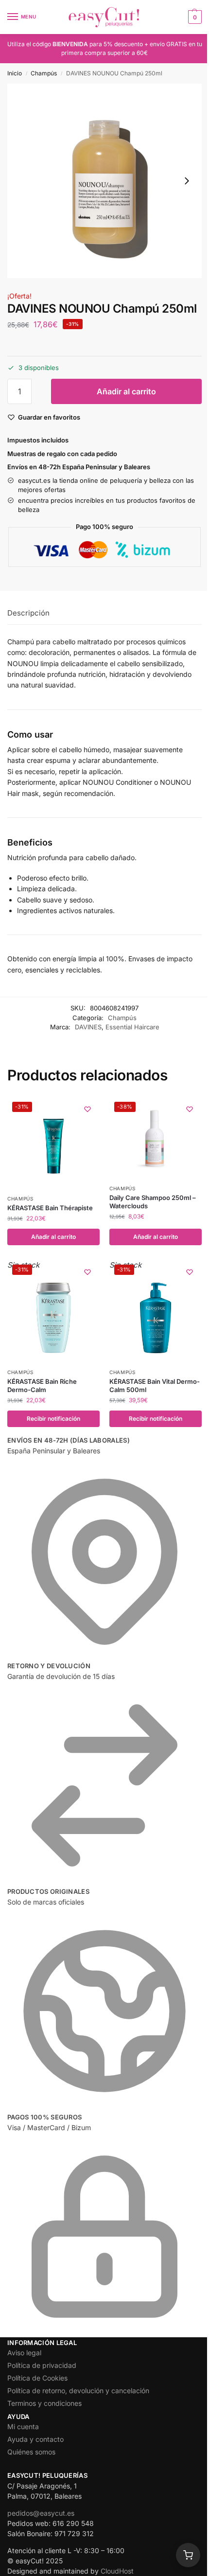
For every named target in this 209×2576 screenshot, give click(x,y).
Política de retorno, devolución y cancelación (78, 2391)
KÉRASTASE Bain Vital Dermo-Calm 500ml (155, 1385)
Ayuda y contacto (35, 2439)
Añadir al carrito (126, 391)
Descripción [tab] (28, 613)
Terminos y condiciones (44, 2403)
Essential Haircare (132, 1027)
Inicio (15, 73)
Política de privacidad (42, 2365)
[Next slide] (187, 181)
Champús (44, 73)
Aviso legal (24, 2353)
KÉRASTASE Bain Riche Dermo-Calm (42, 1385)
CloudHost (117, 2571)
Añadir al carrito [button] (53, 1237)
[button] (194, 17)
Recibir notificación (53, 1419)
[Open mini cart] (188, 2555)
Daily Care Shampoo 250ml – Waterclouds (153, 1202)
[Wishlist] (87, 1109)
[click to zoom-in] (104, 181)
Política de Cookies (37, 2378)
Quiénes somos (31, 2452)
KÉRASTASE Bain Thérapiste (50, 1208)
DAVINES (88, 1027)
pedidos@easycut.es (41, 2513)
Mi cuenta (23, 2426)
